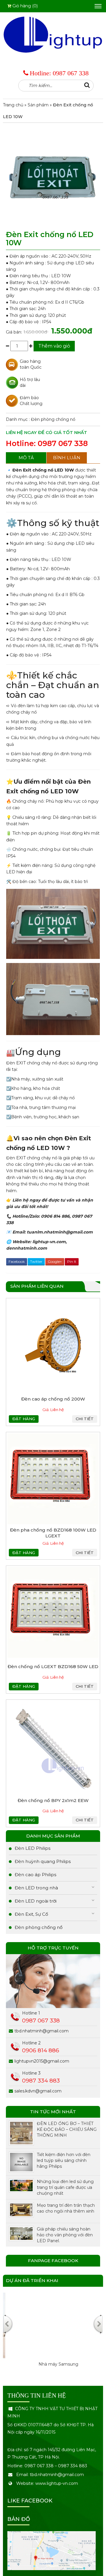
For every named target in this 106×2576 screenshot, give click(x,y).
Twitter (36, 1261)
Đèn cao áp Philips (35, 1875)
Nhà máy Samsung (53, 2364)
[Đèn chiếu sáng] (53, 34)
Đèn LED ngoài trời (36, 1901)
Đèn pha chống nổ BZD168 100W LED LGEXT (53, 1533)
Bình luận (67, 458)
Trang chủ (13, 105)
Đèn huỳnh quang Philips (43, 1861)
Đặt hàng (24, 1419)
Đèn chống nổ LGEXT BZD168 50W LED (53, 1666)
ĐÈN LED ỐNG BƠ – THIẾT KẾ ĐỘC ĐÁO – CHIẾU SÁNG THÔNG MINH (67, 2129)
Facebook (17, 1261)
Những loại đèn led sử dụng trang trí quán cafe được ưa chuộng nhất (65, 2187)
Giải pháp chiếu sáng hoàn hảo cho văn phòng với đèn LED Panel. (65, 2235)
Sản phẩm (38, 105)
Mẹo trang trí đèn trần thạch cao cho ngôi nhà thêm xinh (66, 2208)
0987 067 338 (71, 73)
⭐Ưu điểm (24, 782)
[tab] (26, 458)
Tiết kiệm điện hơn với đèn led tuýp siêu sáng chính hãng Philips (64, 2160)
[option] (53, 2336)
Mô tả (26, 458)
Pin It (72, 1261)
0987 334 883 (41, 2081)
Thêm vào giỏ (54, 346)
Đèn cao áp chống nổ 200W (53, 1399)
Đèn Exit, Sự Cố (31, 1914)
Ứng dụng (34, 1052)
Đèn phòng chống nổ (53, 419)
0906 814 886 (41, 2050)
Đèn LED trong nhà (36, 1888)
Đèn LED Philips (33, 1848)
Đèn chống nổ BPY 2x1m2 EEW (53, 1800)
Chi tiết (85, 1419)
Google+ (55, 1261)
